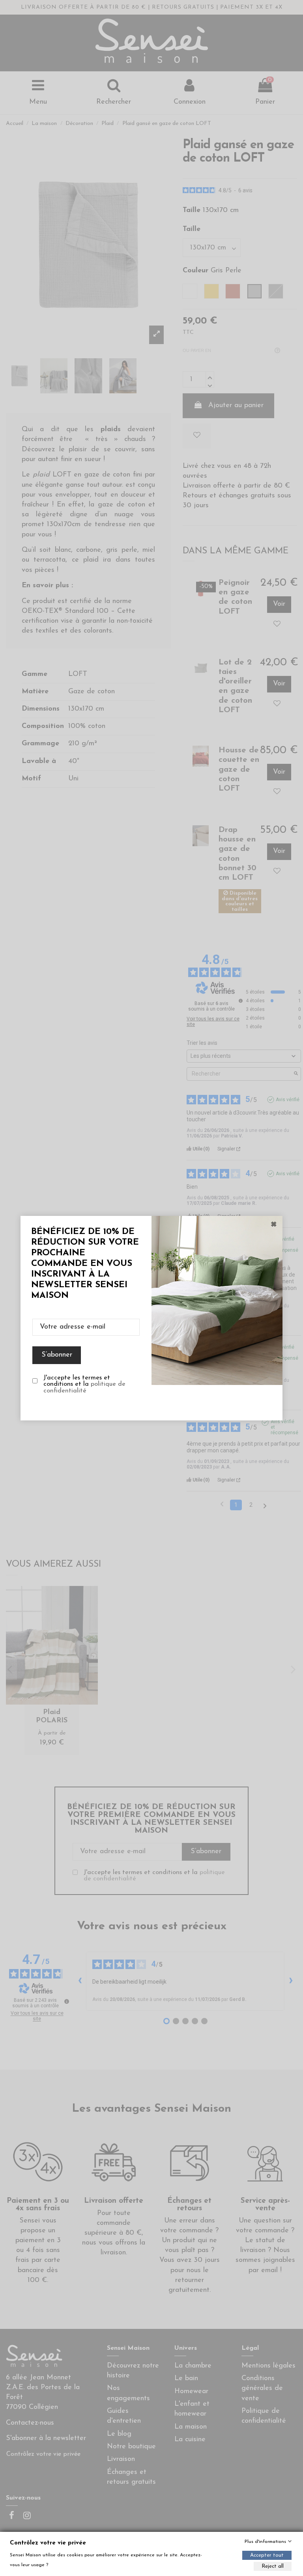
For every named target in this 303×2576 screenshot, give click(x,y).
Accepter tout (267, 2555)
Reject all (273, 2566)
